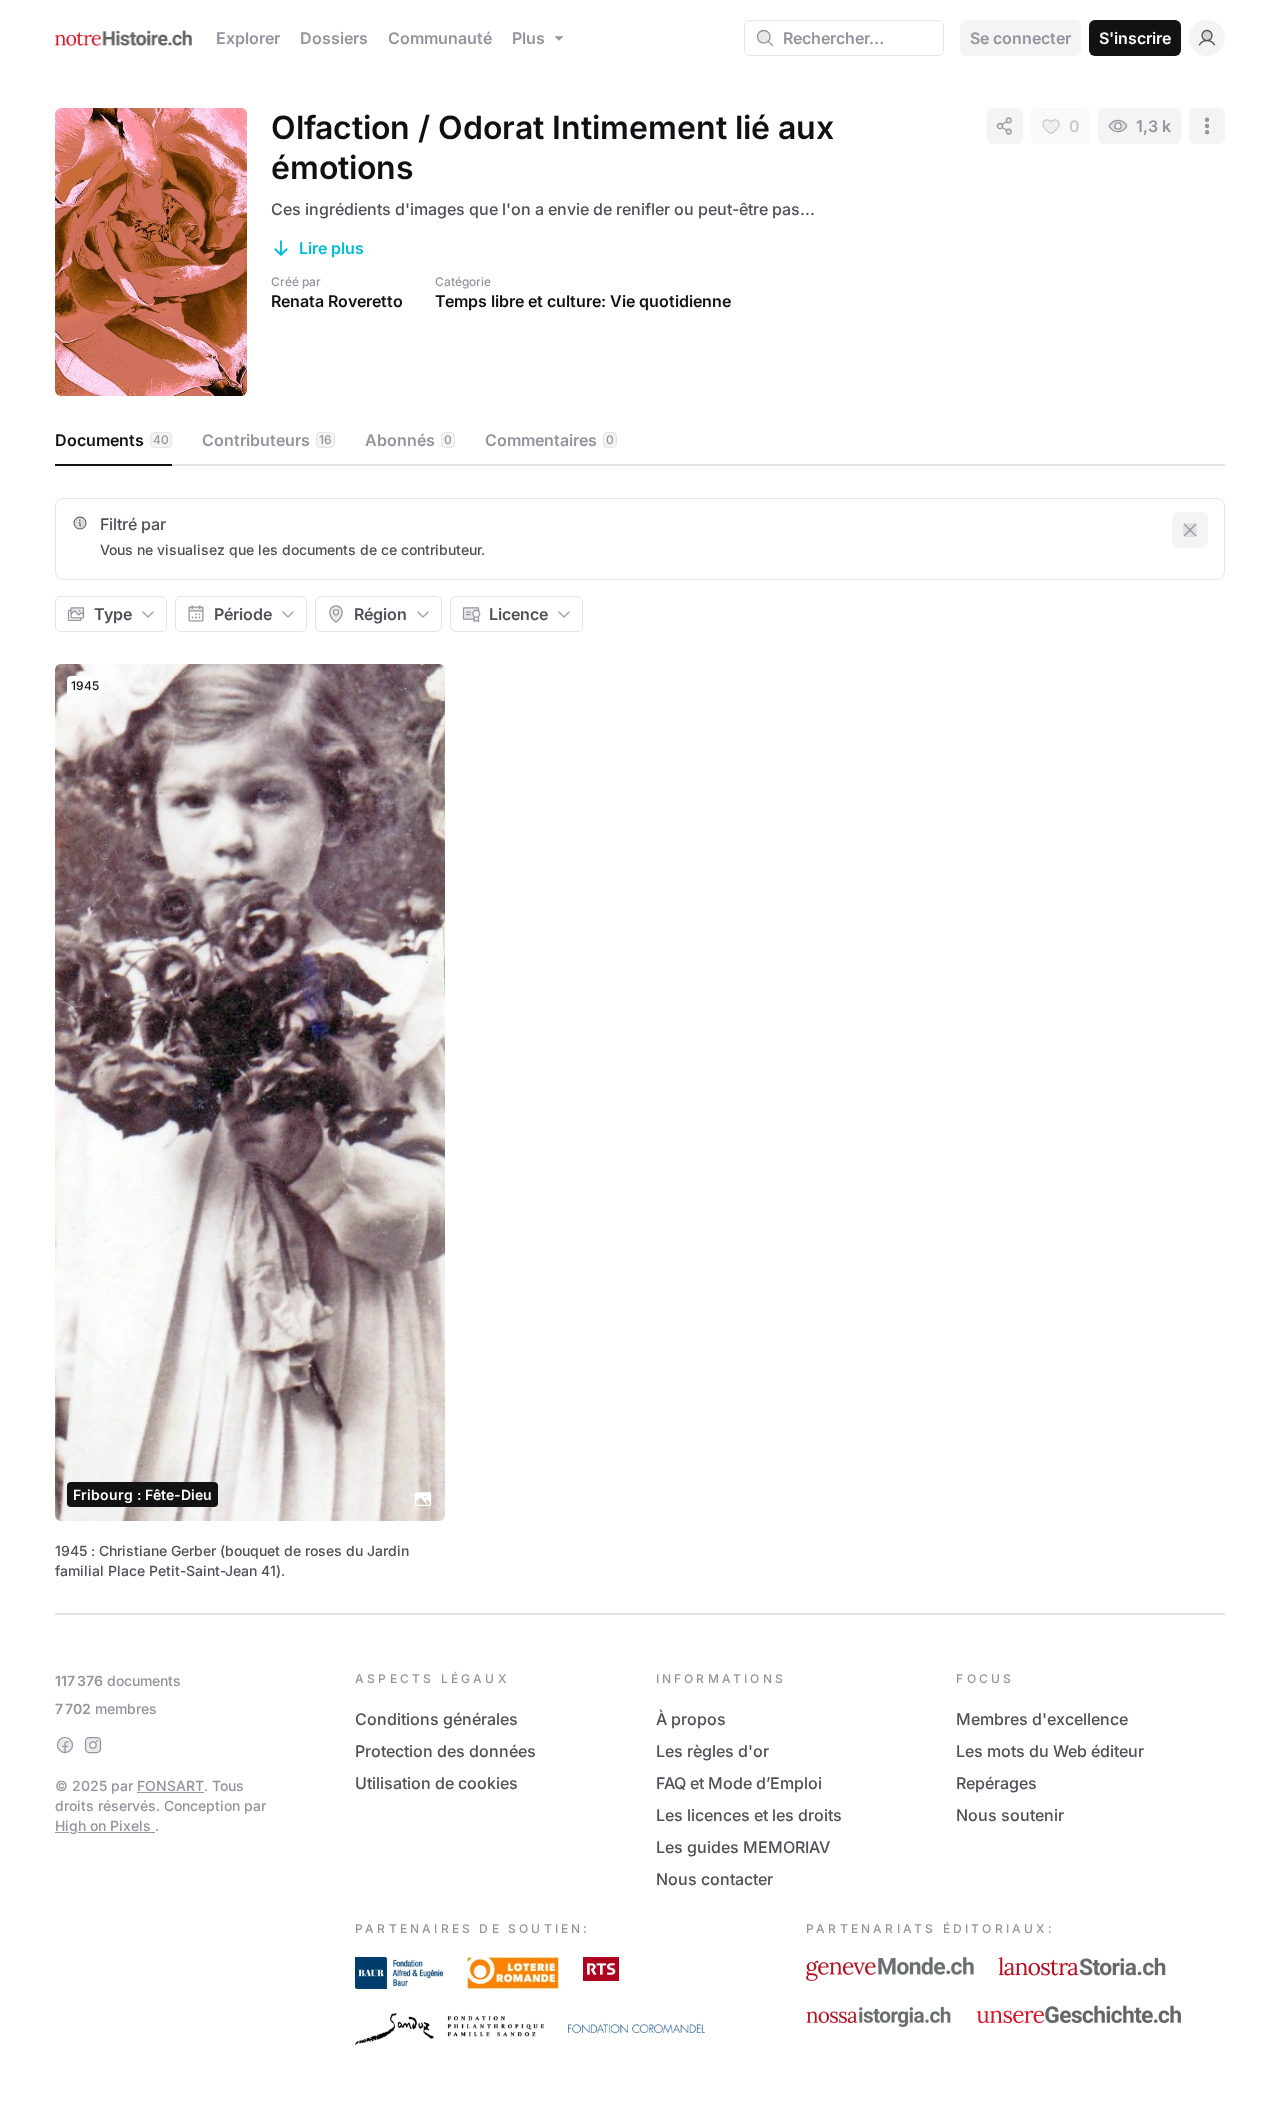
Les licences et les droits (749, 1815)
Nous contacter (714, 1879)
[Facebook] (65, 1745)
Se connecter (1020, 38)
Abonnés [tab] (408, 440)
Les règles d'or (712, 1751)
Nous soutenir (1010, 1815)
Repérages (996, 1783)
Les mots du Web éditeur (1050, 1751)
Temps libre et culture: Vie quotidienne (583, 301)
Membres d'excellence (1042, 1719)
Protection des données (445, 1751)
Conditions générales (436, 1719)
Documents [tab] (112, 440)
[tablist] (640, 441)
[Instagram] (93, 1745)
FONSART (170, 1785)
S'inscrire (1135, 38)
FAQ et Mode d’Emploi (739, 1783)
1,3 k (1153, 126)
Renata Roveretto (337, 301)
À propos (691, 1719)
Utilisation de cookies (436, 1783)
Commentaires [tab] (549, 440)
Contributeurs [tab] (267, 440)
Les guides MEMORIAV (743, 1847)
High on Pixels (105, 1825)
